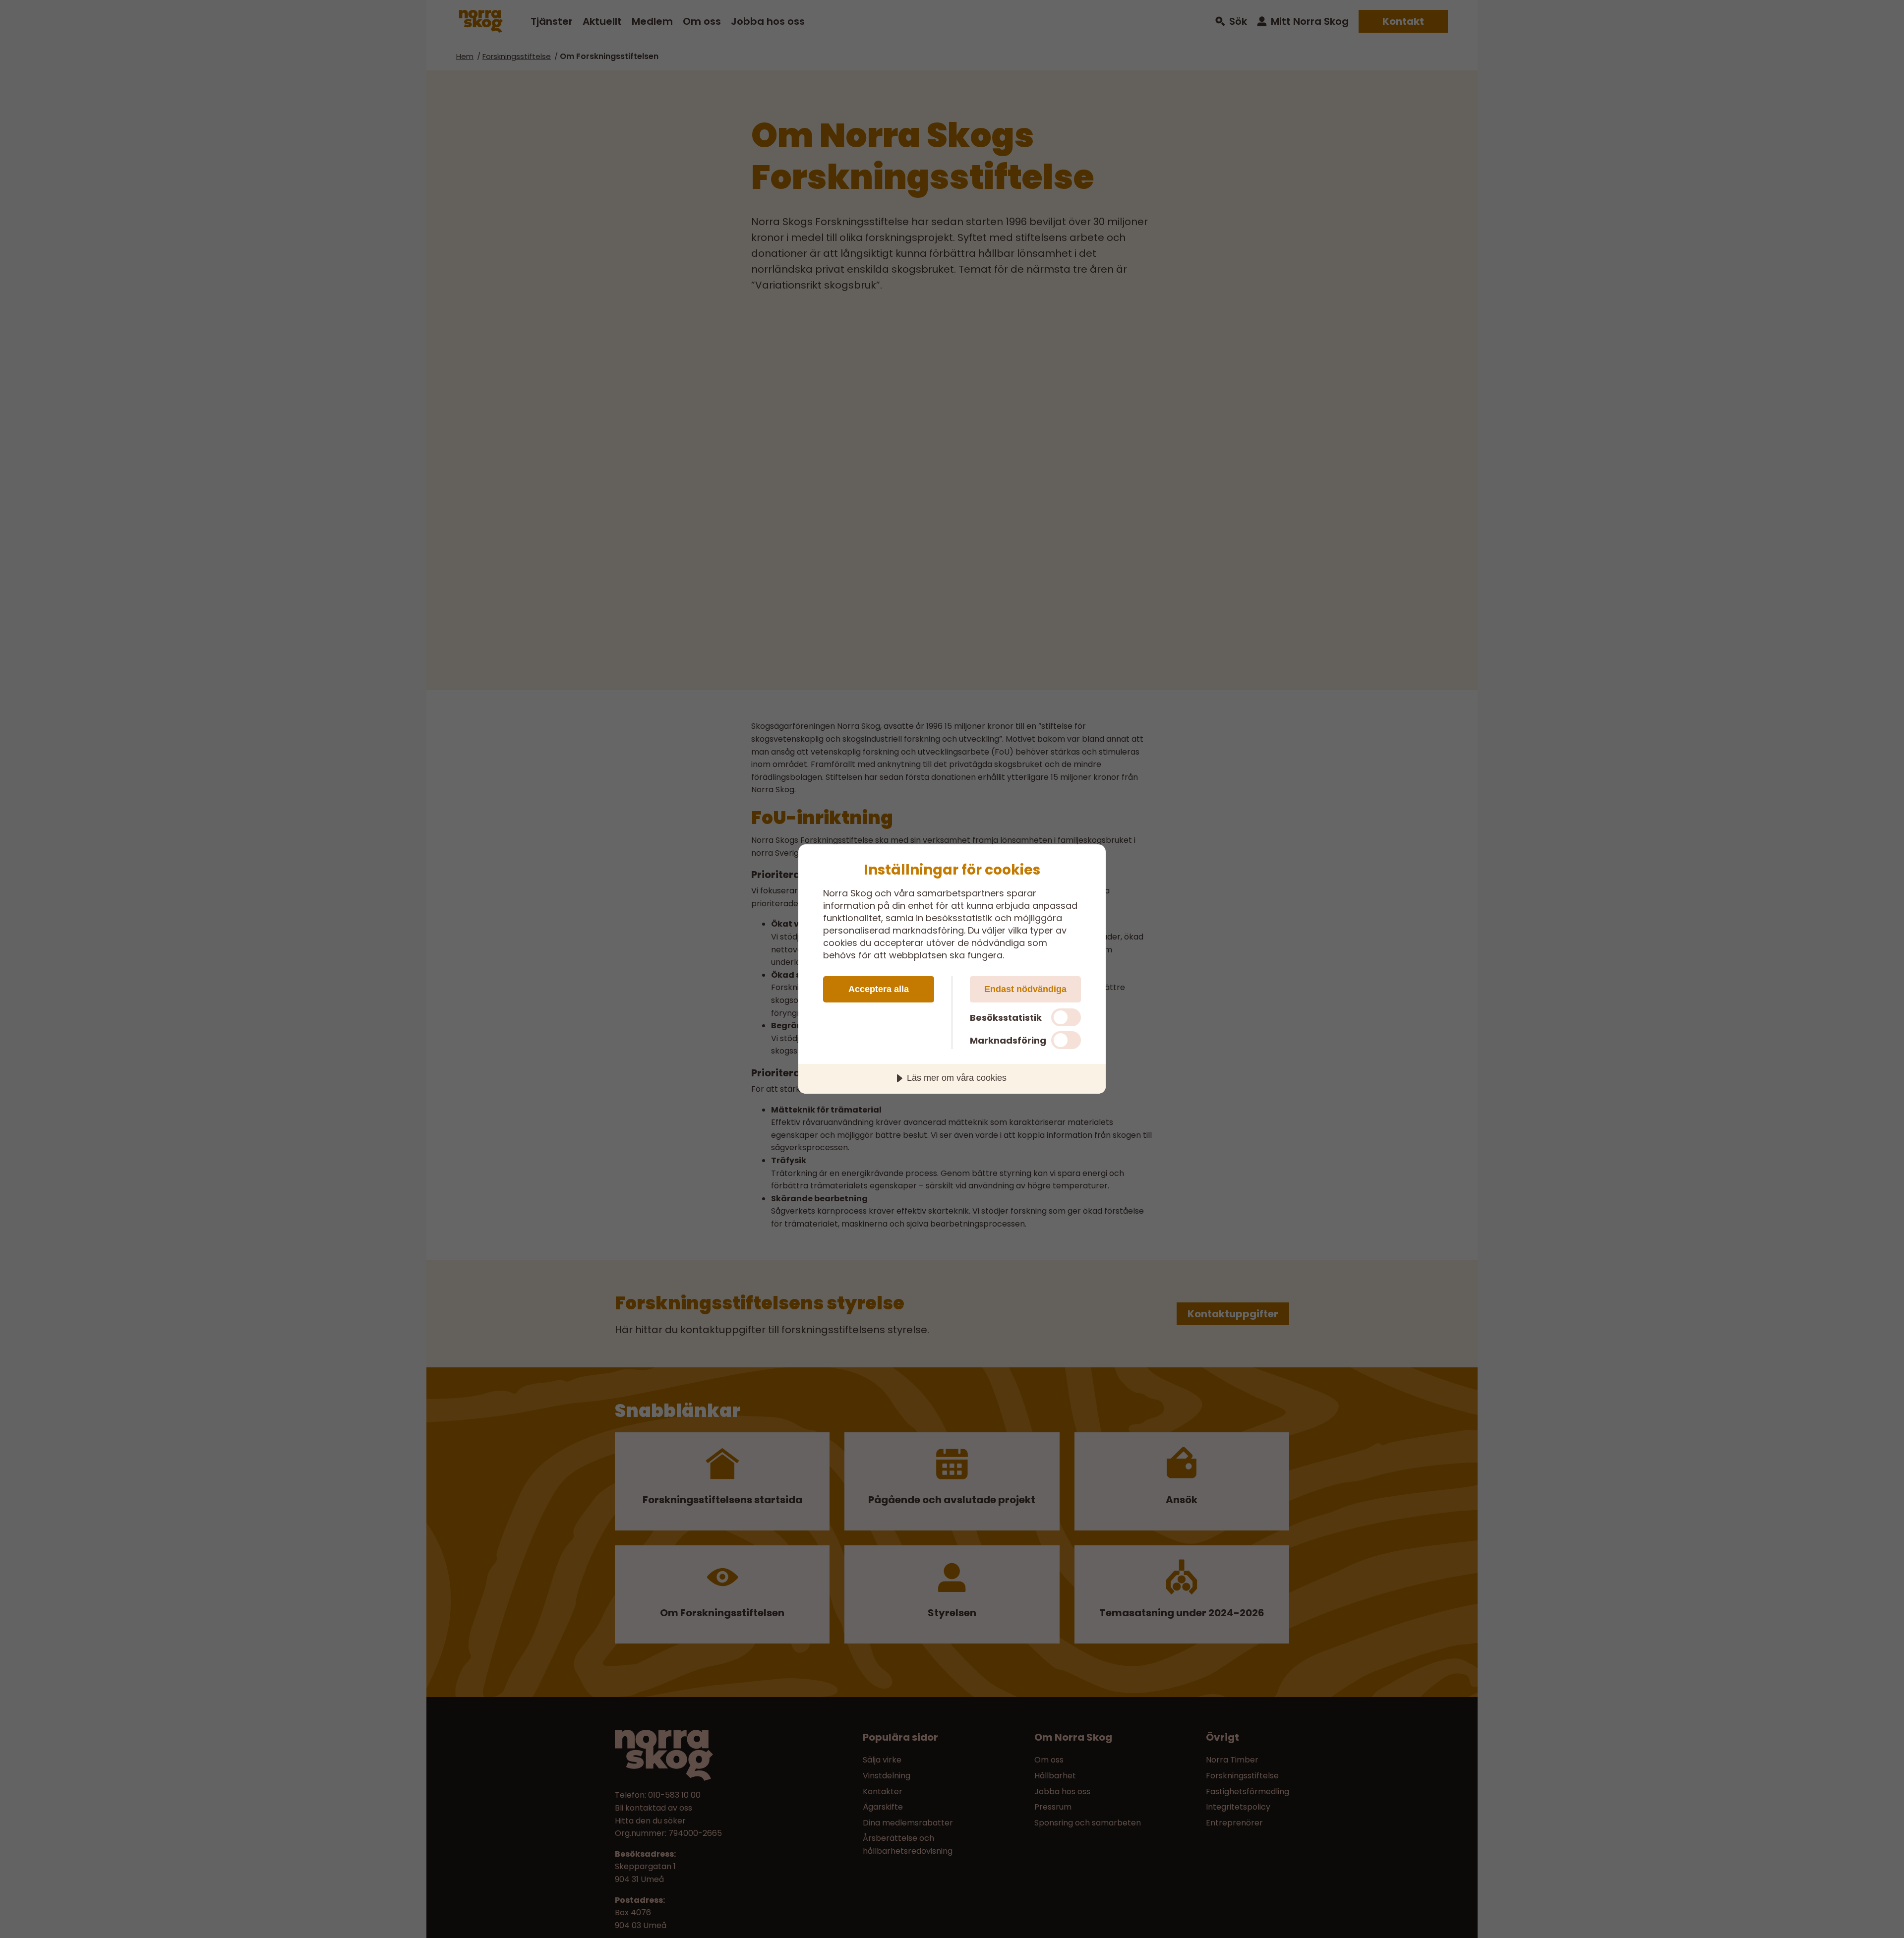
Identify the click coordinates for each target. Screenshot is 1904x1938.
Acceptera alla (879, 989)
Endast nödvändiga (1025, 989)
